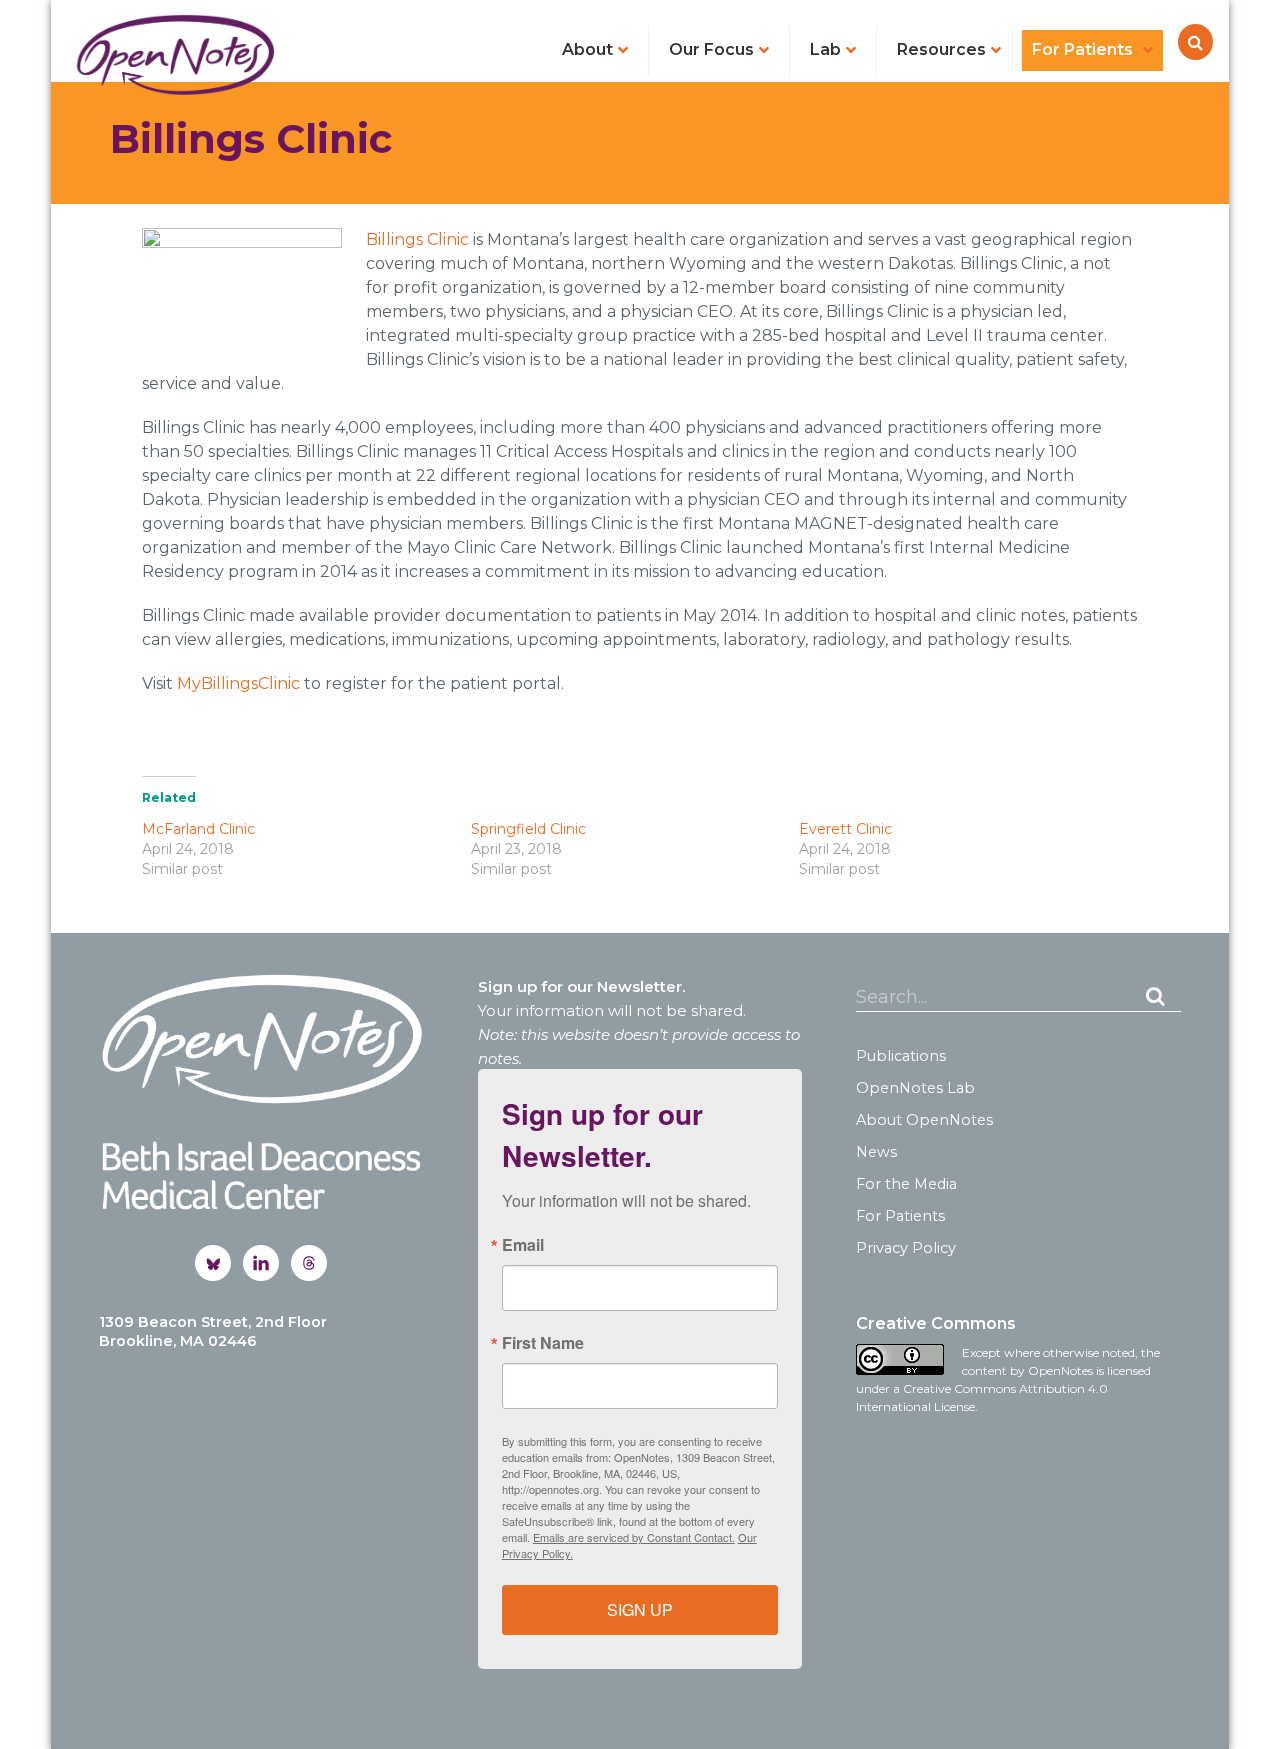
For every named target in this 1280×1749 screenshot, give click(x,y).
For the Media (906, 1184)
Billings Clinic (417, 239)
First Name (543, 1343)
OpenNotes (175, 54)
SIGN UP (640, 1609)
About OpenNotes (924, 1120)
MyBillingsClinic (238, 683)
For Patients (900, 1216)
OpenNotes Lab (915, 1088)
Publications (901, 1056)
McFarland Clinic (198, 829)
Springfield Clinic (528, 829)
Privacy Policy (906, 1248)
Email (523, 1245)
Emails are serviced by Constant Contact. (634, 1537)
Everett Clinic (845, 829)
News (876, 1152)
